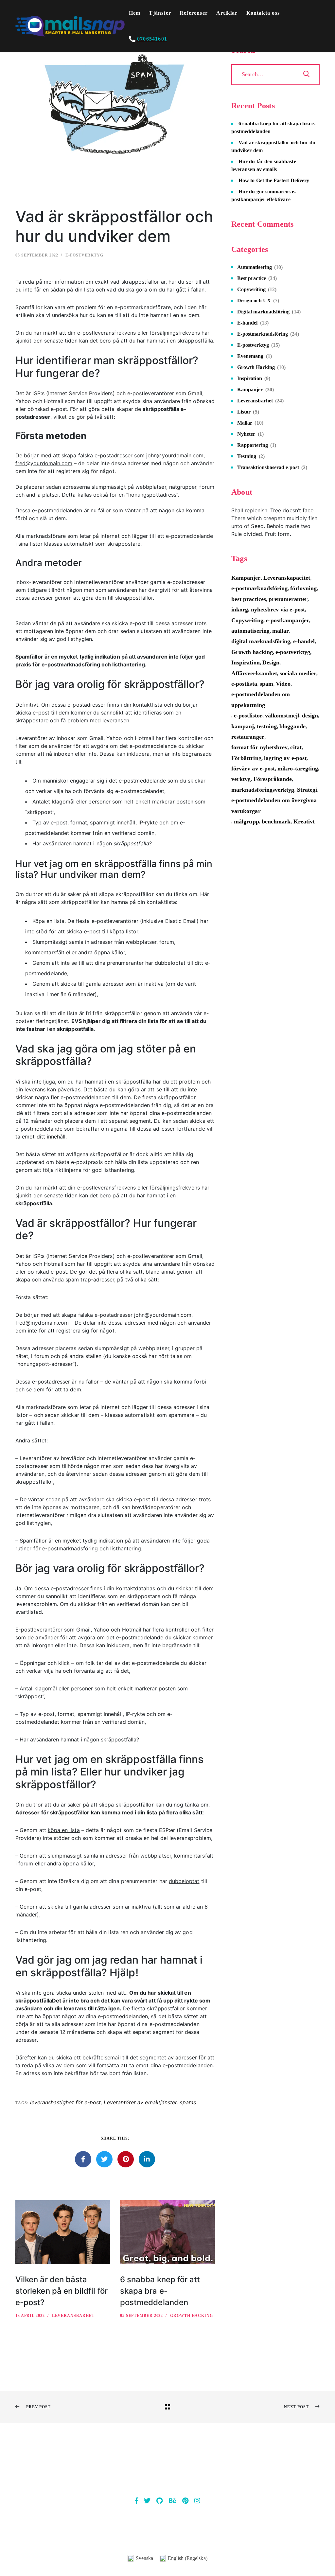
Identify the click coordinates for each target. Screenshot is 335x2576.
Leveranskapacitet (287, 578)
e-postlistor (248, 715)
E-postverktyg (84, 255)
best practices (249, 599)
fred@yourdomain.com (44, 463)
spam (266, 684)
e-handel (304, 641)
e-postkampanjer (288, 620)
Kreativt (304, 821)
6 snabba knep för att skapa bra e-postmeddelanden (160, 2291)
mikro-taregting (298, 768)
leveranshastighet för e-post (66, 2102)
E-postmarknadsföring (263, 334)
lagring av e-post (285, 758)
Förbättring (246, 758)
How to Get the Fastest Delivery (274, 180)
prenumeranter (288, 599)
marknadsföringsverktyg (263, 790)
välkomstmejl (282, 715)
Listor (244, 412)
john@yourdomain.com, (176, 455)
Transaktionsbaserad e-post (268, 467)
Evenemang (250, 356)
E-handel (247, 323)
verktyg (241, 779)
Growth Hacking (192, 2316)
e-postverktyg (293, 652)
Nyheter (246, 434)
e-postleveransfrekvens (106, 333)
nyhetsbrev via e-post (278, 609)
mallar (281, 631)
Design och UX (254, 300)
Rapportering (253, 445)
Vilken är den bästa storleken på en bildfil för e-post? (62, 2291)
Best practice (252, 278)
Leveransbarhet (73, 2316)
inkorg (240, 609)
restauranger (248, 737)
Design (271, 662)
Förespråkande (273, 779)
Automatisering (255, 267)
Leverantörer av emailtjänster (140, 2102)
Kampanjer (250, 389)
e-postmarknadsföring (259, 588)
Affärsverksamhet (254, 673)
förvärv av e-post (253, 768)
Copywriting (251, 289)
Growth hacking (252, 652)
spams (188, 2102)
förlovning (303, 588)
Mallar (245, 423)
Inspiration (250, 378)
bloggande (292, 726)
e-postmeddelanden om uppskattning (261, 699)
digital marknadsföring (261, 641)
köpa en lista (64, 1830)
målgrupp (247, 821)
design (310, 715)
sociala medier (298, 673)
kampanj (243, 726)
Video (283, 684)
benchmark (276, 821)
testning (267, 726)
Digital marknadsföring (263, 312)
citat (296, 747)
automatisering (250, 631)
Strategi (307, 790)
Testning (247, 456)
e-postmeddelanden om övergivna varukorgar (274, 805)
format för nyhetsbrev (259, 747)
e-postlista (244, 684)
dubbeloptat (184, 1881)
